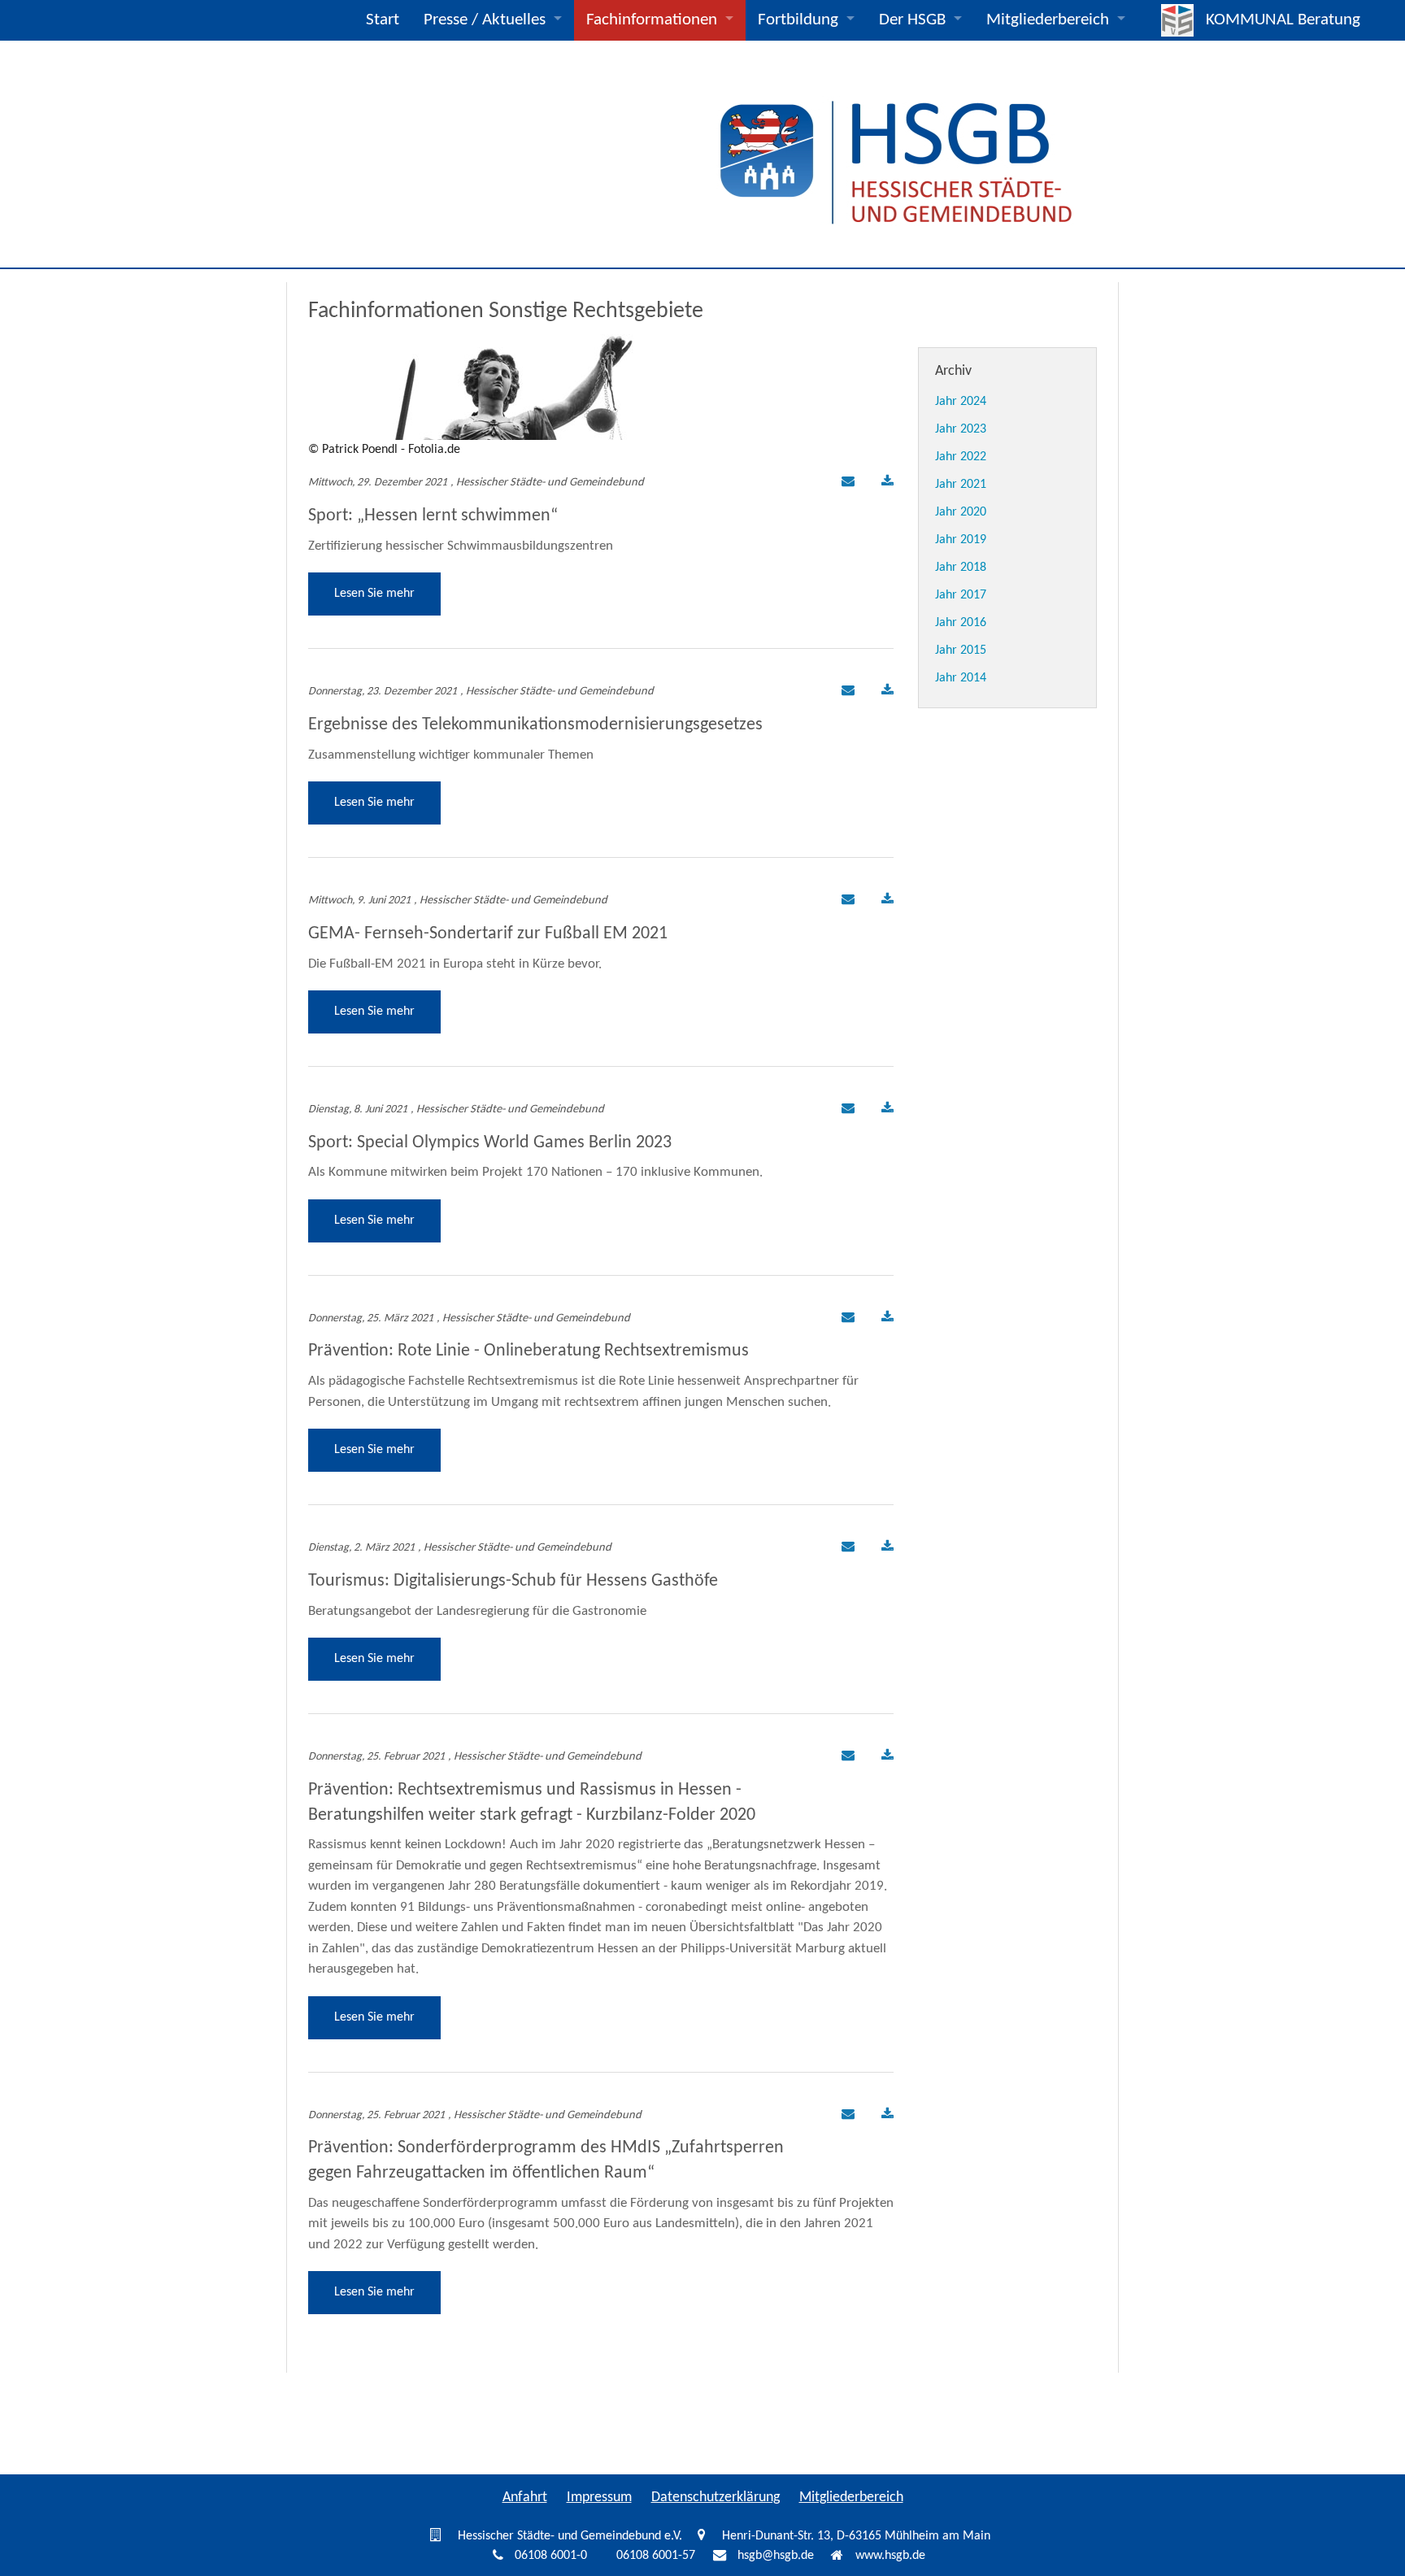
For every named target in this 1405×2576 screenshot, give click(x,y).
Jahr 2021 (961, 485)
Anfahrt (525, 2498)
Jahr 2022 (961, 457)
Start (383, 20)
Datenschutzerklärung (716, 2498)
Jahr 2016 (961, 623)
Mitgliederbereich (1048, 20)
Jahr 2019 (961, 540)
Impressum (599, 2498)
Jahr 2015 (961, 651)
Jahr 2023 (961, 429)
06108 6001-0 (551, 2556)
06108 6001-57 (656, 2556)
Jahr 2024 (961, 402)
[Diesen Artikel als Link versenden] (846, 483)
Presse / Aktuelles (485, 20)
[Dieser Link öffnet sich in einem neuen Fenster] (887, 483)
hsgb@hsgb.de (776, 2556)
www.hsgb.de (890, 2556)
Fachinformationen (652, 20)
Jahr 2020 (961, 512)
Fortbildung (798, 20)
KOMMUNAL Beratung (1283, 20)
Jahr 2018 (961, 568)
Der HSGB (912, 20)
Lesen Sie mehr (374, 594)
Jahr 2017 (961, 595)
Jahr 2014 (961, 678)
